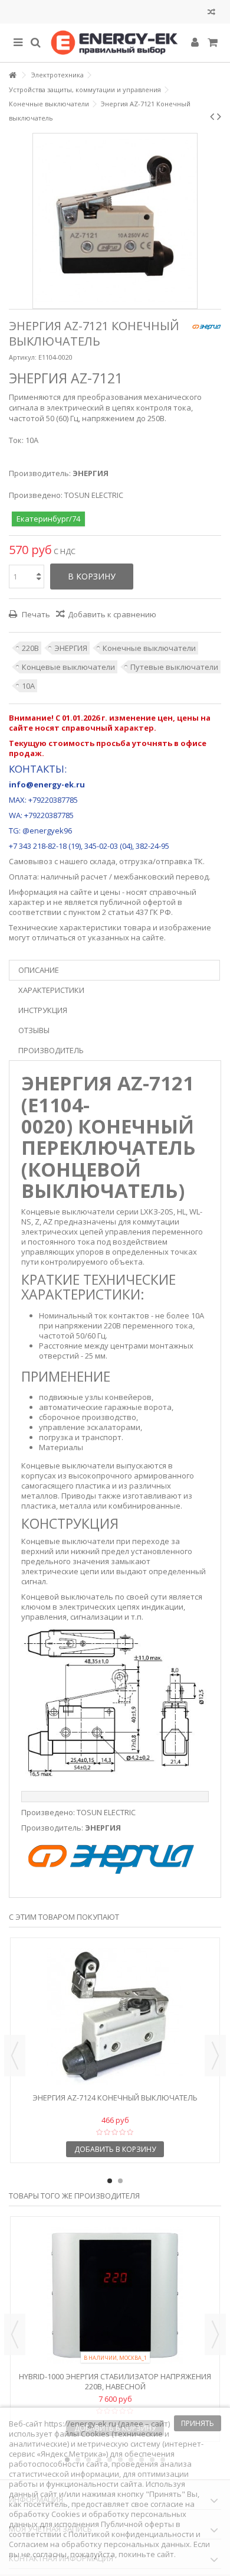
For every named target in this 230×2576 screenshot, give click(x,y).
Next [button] (215, 2056)
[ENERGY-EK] (115, 43)
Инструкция (43, 1010)
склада (103, 861)
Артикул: (23, 357)
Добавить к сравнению (112, 614)
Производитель (51, 1050)
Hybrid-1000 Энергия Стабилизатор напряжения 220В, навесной (115, 2381)
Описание (39, 970)
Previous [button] (15, 2056)
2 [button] (120, 2181)
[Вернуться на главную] (12, 75)
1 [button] (110, 2181)
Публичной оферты (137, 2524)
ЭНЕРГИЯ (71, 648)
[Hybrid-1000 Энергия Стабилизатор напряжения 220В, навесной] (115, 2295)
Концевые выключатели (68, 667)
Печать (35, 614)
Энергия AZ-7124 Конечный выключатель (115, 2098)
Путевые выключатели (174, 667)
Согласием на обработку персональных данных (99, 2544)
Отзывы (34, 1030)
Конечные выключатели (149, 648)
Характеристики (51, 990)
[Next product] (219, 116)
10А (28, 686)
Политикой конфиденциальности (131, 2534)
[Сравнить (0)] (211, 13)
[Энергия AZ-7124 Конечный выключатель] (115, 2017)
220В (30, 648)
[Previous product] (212, 116)
